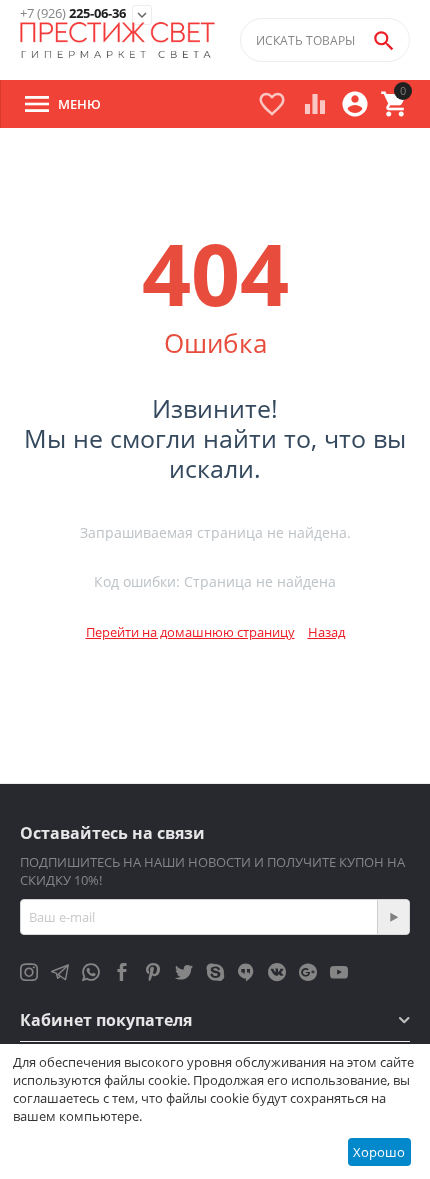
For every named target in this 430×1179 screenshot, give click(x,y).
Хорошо (379, 1152)
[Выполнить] (393, 917)
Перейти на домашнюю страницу (190, 632)
